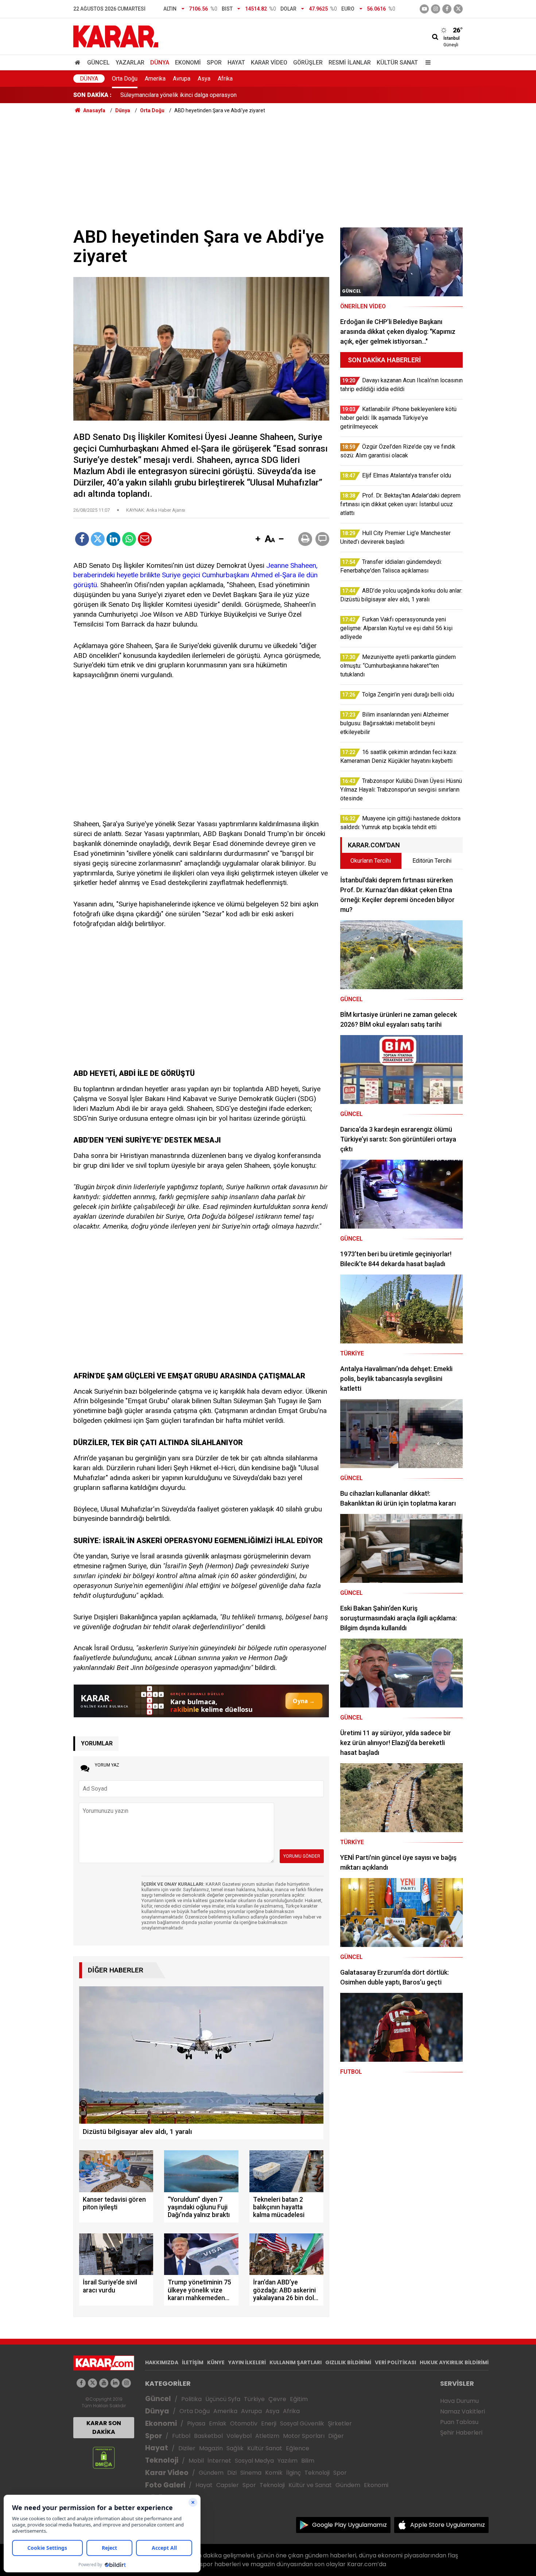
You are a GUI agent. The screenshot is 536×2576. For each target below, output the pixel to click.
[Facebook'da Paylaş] (82, 539)
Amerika (155, 79)
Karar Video (269, 63)
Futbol (181, 2436)
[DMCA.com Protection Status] (104, 2457)
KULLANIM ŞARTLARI (296, 2362)
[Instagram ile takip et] (126, 2383)
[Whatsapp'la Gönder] (129, 539)
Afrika (225, 79)
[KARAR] (116, 36)
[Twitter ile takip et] (458, 9)
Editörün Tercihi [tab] (432, 861)
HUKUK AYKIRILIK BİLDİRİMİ (454, 2362)
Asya (204, 79)
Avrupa (182, 79)
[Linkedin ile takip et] (115, 2383)
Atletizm (267, 2436)
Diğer (336, 2436)
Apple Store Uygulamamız (448, 2525)
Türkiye (254, 2399)
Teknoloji (162, 2460)
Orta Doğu (125, 79)
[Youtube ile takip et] (424, 9)
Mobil (196, 2461)
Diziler (187, 2448)
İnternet (219, 2461)
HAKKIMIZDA (162, 2362)
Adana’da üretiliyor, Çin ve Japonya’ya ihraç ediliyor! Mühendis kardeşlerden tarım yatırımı (233, 95)
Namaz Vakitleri (463, 2411)
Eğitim (299, 2399)
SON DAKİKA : (92, 95)
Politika (191, 2399)
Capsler (228, 2485)
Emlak (218, 2423)
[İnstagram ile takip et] (436, 9)
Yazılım (288, 2461)
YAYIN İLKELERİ (247, 2362)
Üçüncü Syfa (223, 2399)
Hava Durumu (459, 2401)
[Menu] (426, 63)
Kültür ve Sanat (310, 2485)
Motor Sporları (304, 2436)
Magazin (211, 2448)
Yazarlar (130, 63)
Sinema (251, 2473)
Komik (274, 2473)
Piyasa (196, 2423)
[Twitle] (98, 539)
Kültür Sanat (397, 63)
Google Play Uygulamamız (349, 2525)
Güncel (98, 63)
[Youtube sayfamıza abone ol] (104, 2383)
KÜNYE (216, 2362)
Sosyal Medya (254, 2461)
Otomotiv (244, 2423)
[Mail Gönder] (145, 539)
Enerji (269, 2423)
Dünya (160, 63)
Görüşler (308, 63)
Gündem (211, 2473)
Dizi (232, 2473)
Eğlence (298, 2448)
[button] (258, 539)
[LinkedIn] (113, 539)
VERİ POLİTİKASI (395, 2362)
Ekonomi (188, 63)
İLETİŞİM (193, 2362)
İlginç (294, 2473)
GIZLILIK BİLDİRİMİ (348, 2362)
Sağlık (235, 2448)
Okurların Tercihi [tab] (371, 861)
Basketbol (208, 2436)
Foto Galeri (165, 2485)
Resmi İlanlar (350, 63)
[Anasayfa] (79, 63)
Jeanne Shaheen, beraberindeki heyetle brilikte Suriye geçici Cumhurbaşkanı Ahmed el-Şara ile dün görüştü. (195, 575)
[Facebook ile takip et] (447, 9)
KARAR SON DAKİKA (104, 2427)
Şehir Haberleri (461, 2433)
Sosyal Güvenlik (302, 2423)
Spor (214, 63)
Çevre (277, 2399)
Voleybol (239, 2436)
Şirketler (340, 2423)
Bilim (308, 2461)
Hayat (236, 63)
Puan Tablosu (459, 2422)
